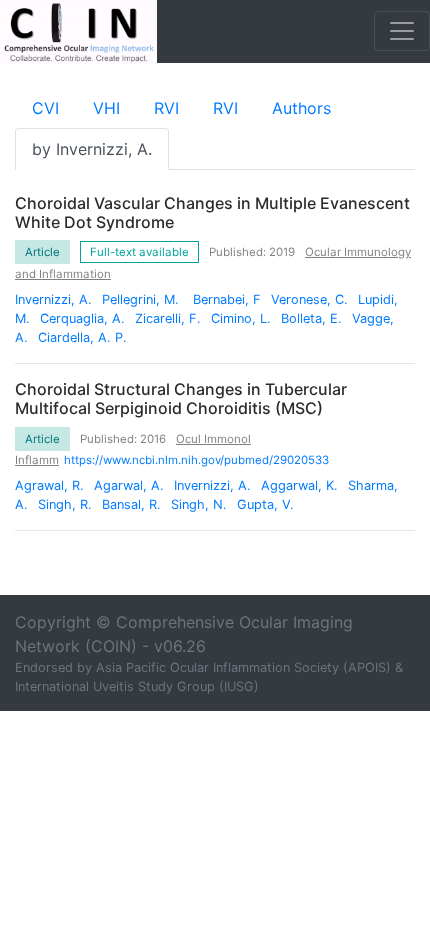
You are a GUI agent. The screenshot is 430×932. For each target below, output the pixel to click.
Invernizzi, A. (53, 299)
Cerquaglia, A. (82, 318)
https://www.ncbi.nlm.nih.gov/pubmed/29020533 (196, 460)
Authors (301, 108)
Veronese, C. (309, 299)
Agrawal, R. (49, 485)
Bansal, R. (131, 504)
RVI (166, 108)
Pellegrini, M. (142, 299)
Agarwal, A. (129, 485)
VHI (106, 108)
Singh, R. (65, 504)
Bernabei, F (227, 299)
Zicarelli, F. (168, 318)
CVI (45, 108)
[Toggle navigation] (402, 31)
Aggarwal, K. (299, 485)
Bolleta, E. (311, 318)
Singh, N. (199, 504)
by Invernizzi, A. (92, 149)
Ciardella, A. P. (82, 337)
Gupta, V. (265, 504)
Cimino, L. (241, 318)
